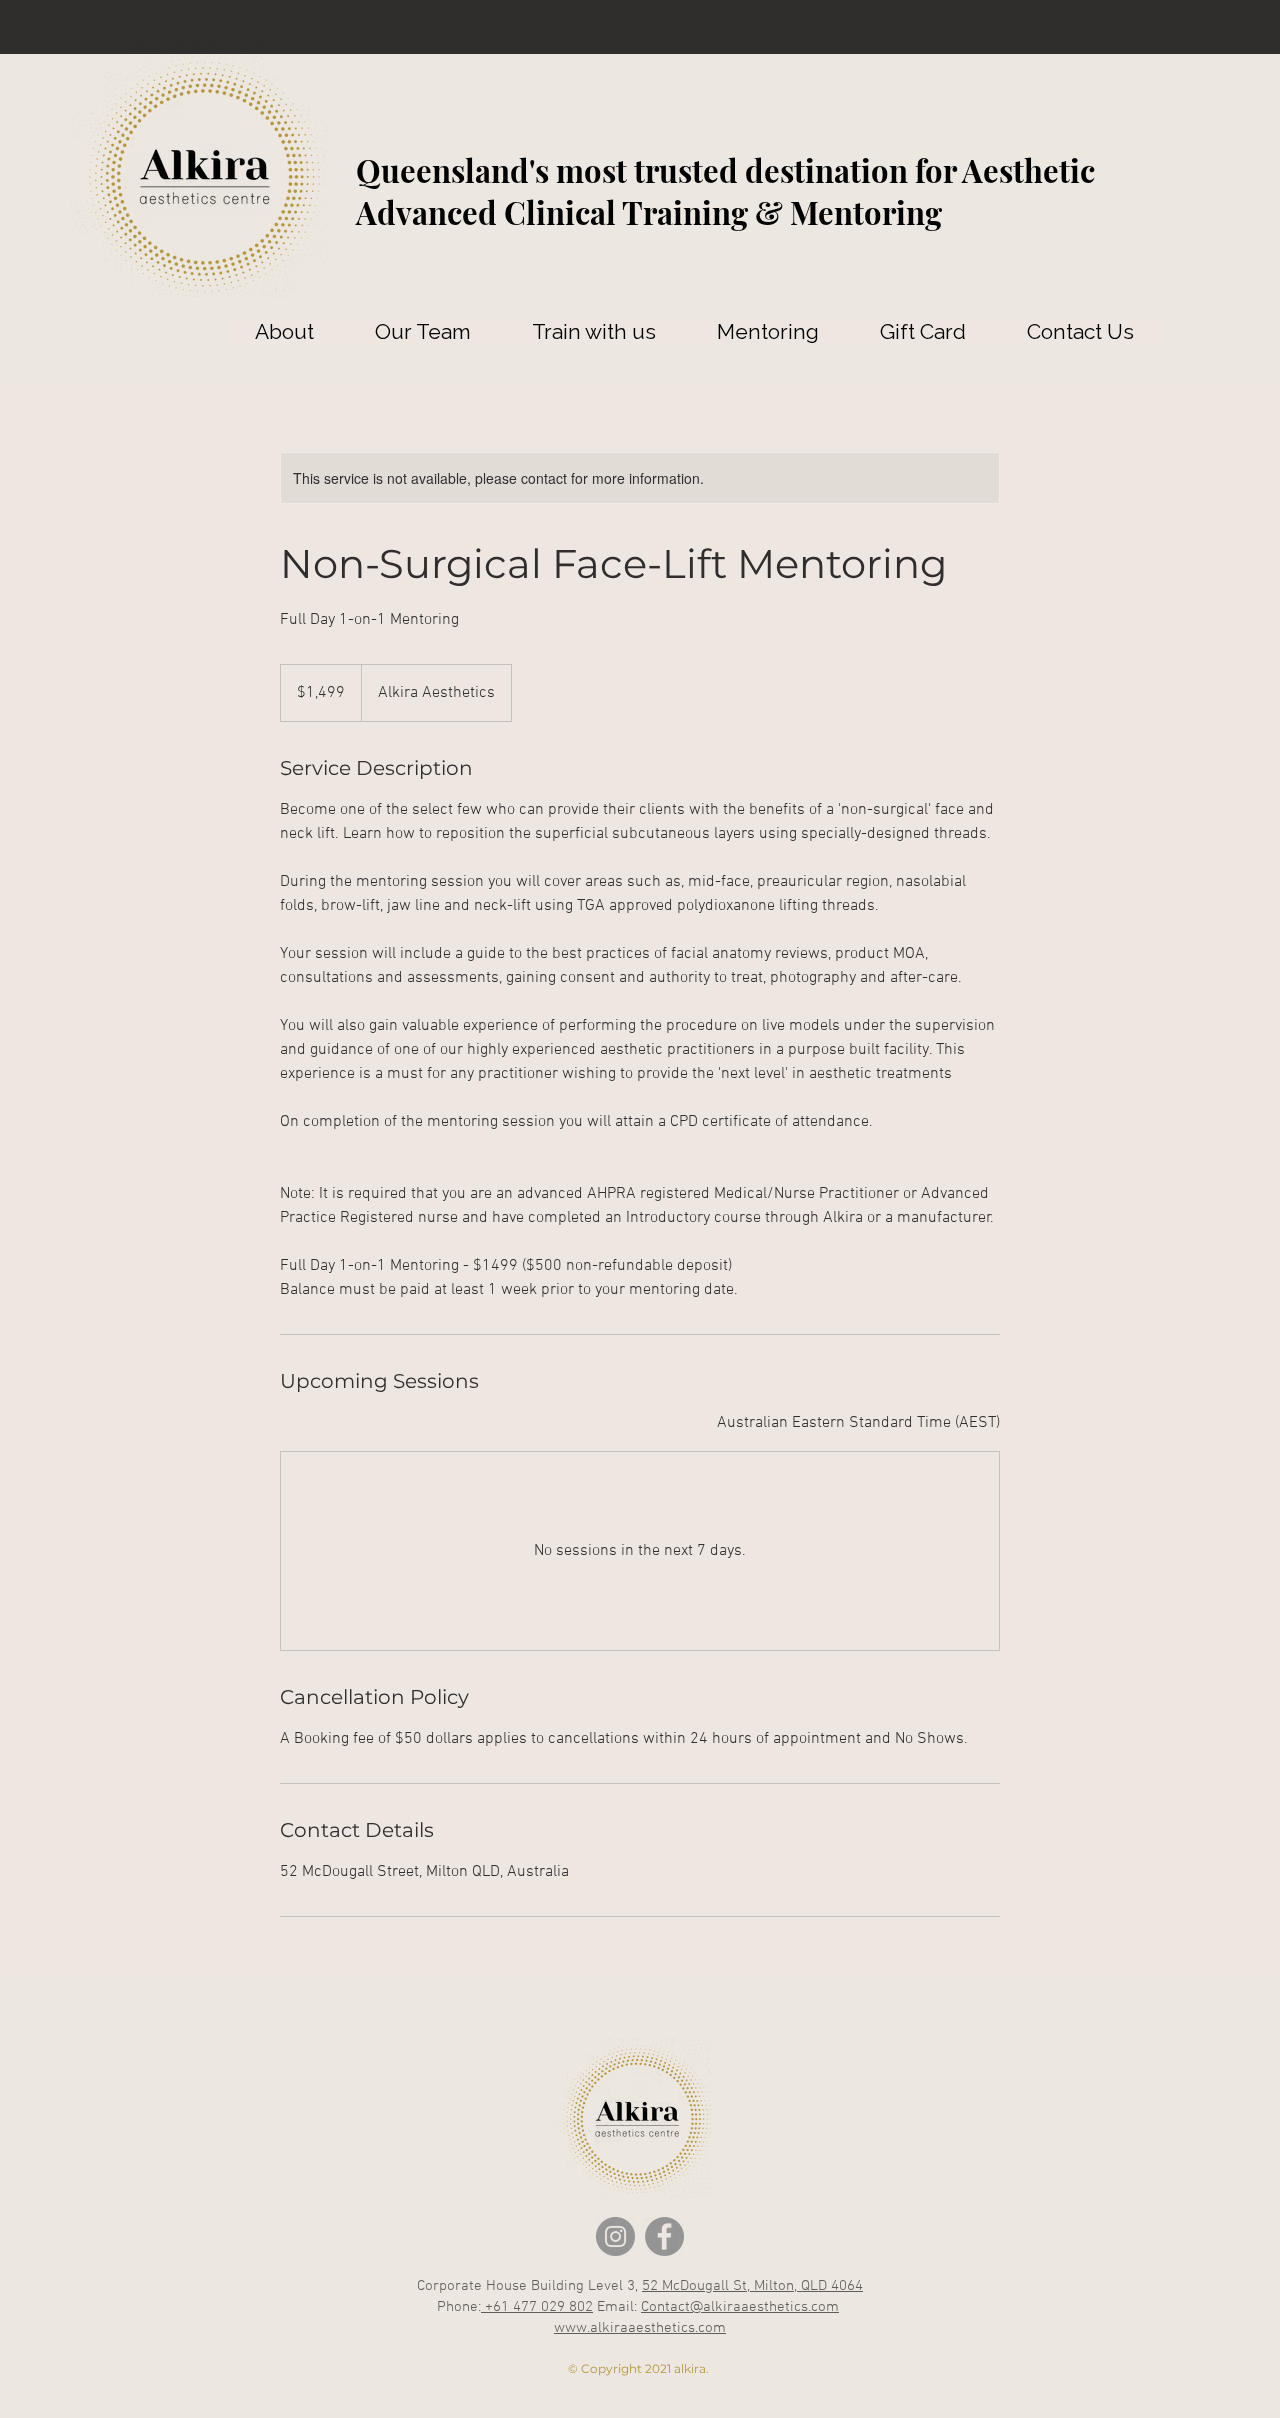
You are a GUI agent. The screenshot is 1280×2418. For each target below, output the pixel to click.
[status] (858, 1423)
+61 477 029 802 (537, 2307)
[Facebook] (664, 2236)
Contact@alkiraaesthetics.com (740, 2307)
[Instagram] (615, 2236)
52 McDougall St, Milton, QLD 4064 (752, 2286)
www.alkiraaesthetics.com (640, 2328)
